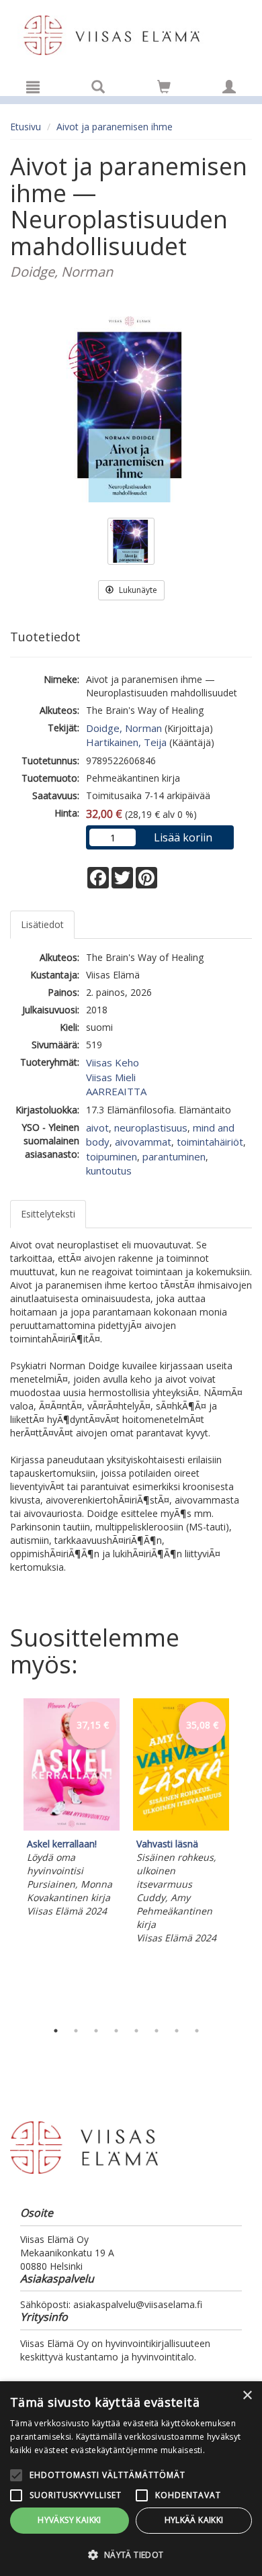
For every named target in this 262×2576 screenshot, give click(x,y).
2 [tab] (76, 2031)
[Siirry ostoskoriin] (164, 87)
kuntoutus (109, 1170)
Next (245, 1856)
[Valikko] (33, 87)
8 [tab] (197, 2031)
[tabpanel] (72, 1810)
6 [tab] (157, 2031)
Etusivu (26, 127)
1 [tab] (56, 2031)
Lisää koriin (183, 837)
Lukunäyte (137, 590)
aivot (97, 1128)
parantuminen (174, 1156)
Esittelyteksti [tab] (48, 1214)
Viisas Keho (113, 1062)
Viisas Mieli (111, 1077)
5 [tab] (136, 2031)
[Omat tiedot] (229, 87)
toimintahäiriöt (210, 1142)
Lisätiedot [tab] (42, 924)
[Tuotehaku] (98, 87)
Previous (7, 1856)
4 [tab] (116, 2031)
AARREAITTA (116, 1091)
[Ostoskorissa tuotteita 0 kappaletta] (164, 89)
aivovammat (143, 1142)
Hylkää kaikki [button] (194, 2520)
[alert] (131, 2479)
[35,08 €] (181, 1827)
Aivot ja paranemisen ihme (115, 127)
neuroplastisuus (151, 1128)
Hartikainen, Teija (126, 742)
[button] (131, 2554)
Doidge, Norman (124, 728)
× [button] (247, 2396)
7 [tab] (177, 2031)
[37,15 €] (72, 1827)
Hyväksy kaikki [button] (70, 2520)
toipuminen (112, 1156)
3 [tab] (96, 2031)
